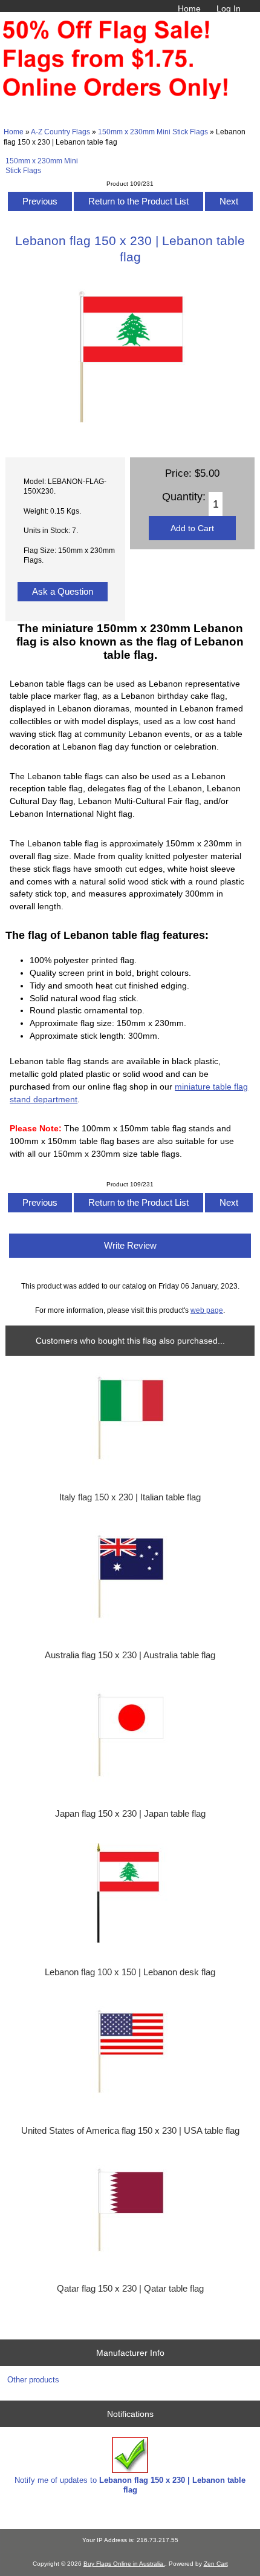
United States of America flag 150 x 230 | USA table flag (130, 2131)
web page (207, 1310)
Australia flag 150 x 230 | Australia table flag (130, 1655)
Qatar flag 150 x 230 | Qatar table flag (130, 2289)
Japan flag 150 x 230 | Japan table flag (130, 1814)
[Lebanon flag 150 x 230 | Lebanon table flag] (130, 434)
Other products (33, 2380)
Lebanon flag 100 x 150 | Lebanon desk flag (130, 1972)
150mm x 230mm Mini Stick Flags (153, 132)
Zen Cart (216, 2564)
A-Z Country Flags (60, 132)
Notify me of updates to (130, 2485)
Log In (229, 8)
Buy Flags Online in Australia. (124, 2564)
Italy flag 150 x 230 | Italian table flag (130, 1497)
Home (189, 8)
